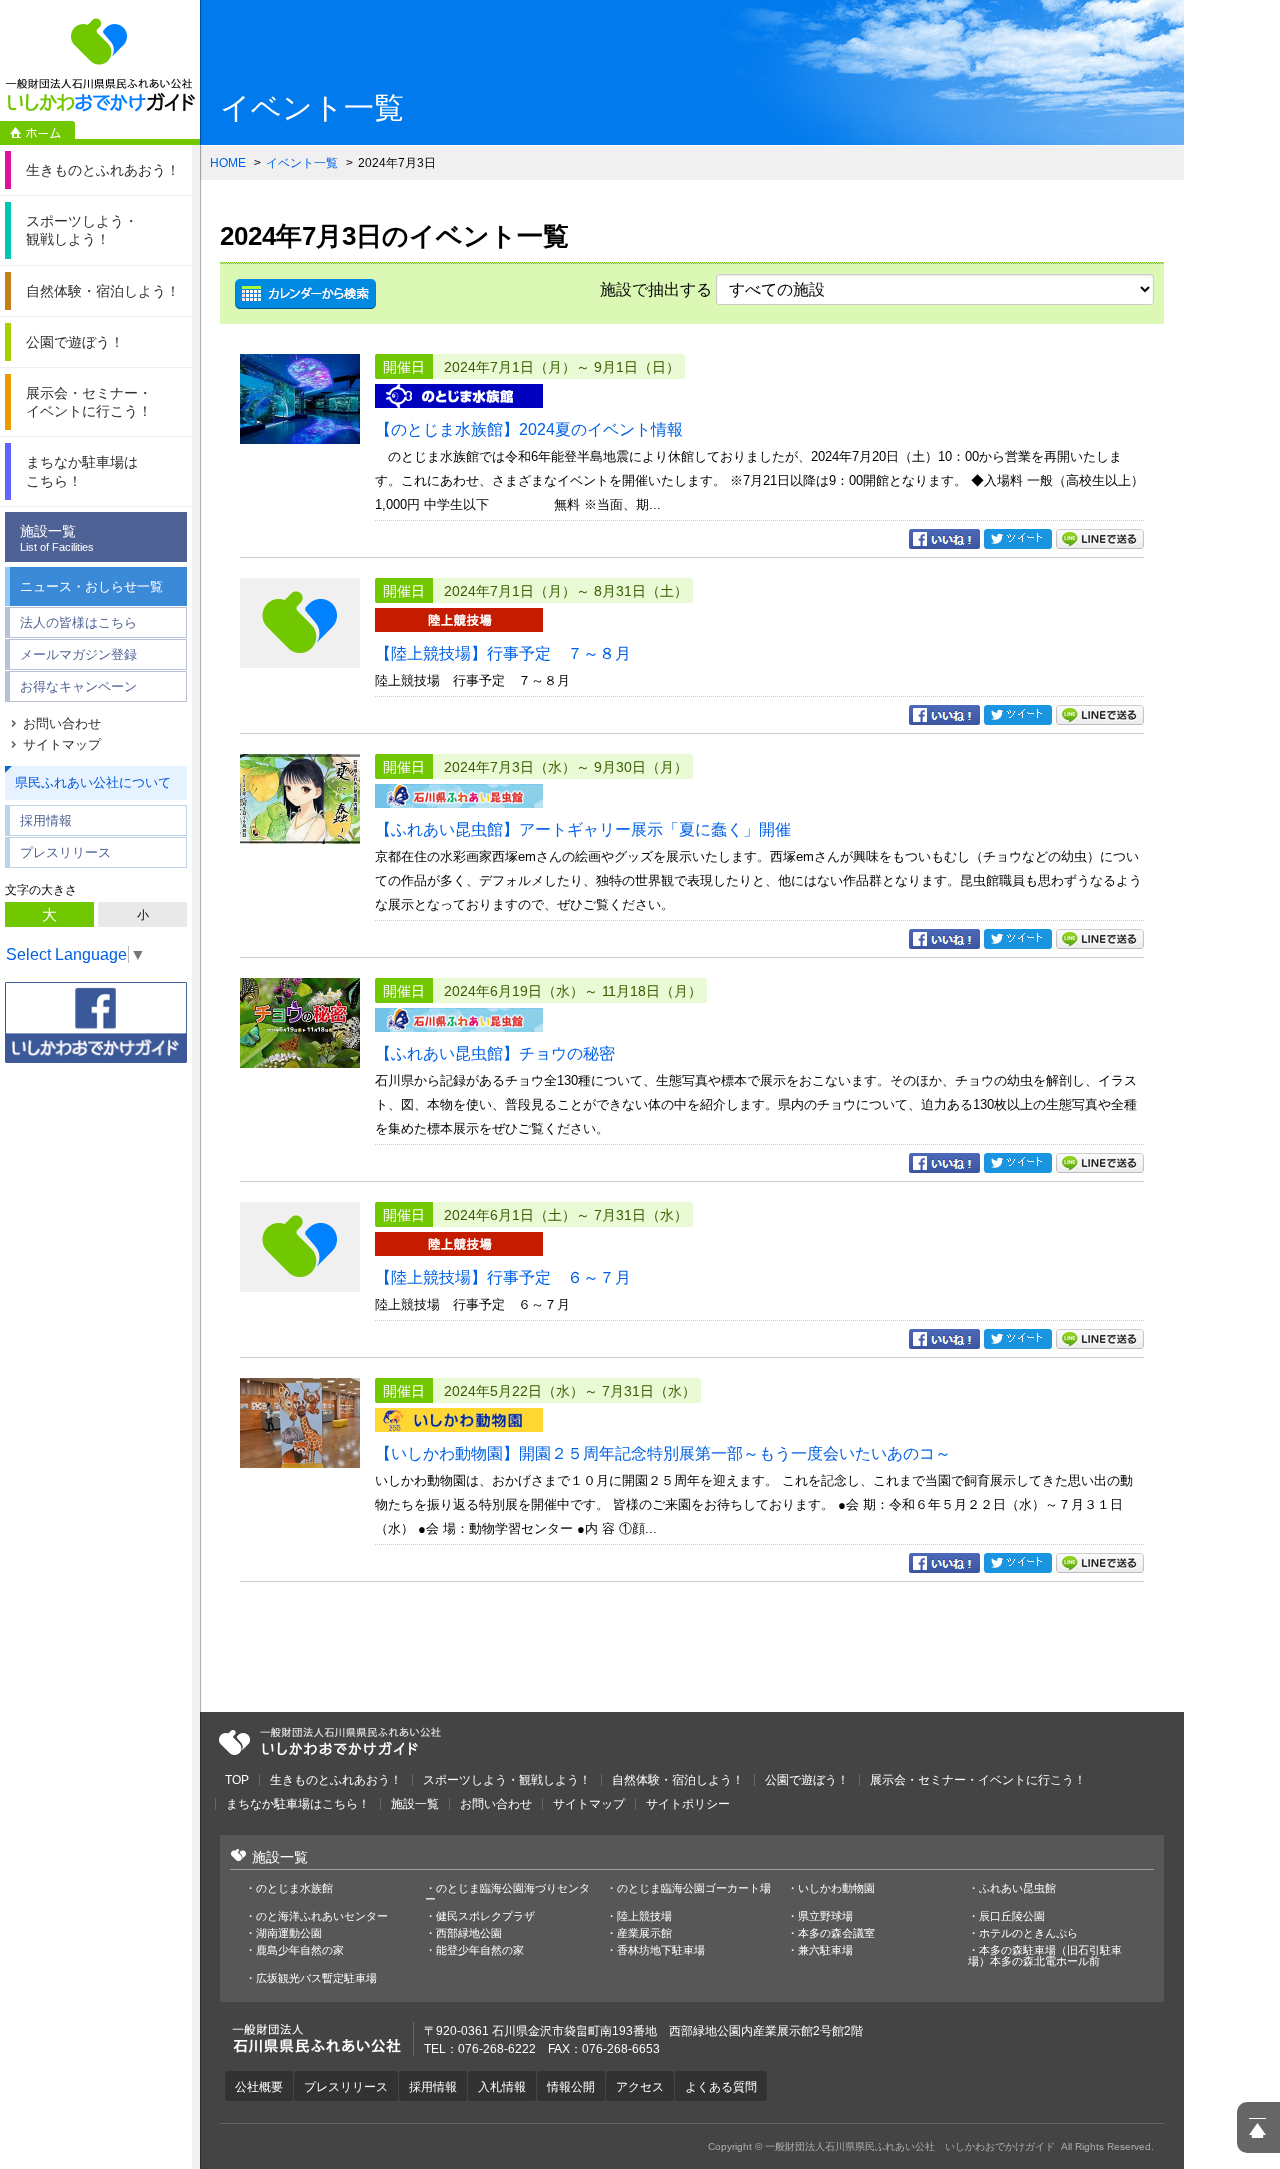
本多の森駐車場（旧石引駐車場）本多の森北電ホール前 (1045, 1956)
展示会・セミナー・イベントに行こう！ (978, 1780)
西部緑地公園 (469, 1933)
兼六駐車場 (825, 1950)
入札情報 (502, 2087)
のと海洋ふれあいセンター (322, 1916)
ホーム (37, 133)
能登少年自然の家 (480, 1950)
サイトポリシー (688, 1804)
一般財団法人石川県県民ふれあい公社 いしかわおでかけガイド (100, 65)
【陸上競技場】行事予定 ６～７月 (503, 1277)
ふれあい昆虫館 (1017, 1888)
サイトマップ (62, 744)
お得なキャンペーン (78, 686)
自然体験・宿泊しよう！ (678, 1780)
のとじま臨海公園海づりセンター (507, 1894)
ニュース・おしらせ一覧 (91, 586)
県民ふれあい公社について (93, 782)
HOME (228, 163)
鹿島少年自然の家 (300, 1950)
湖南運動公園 (289, 1933)
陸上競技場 (644, 1916)
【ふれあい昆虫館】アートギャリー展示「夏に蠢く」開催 (583, 829)
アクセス (640, 2087)
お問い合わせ (62, 723)
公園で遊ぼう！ (807, 1780)
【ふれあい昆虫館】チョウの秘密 (495, 1053)
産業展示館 (644, 1933)
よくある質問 (721, 2087)
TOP (237, 1780)
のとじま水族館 (294, 1888)
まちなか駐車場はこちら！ (298, 1804)
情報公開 (571, 2087)
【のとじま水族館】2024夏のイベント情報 (529, 429)
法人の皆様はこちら (78, 622)
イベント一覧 (302, 163)
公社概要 (259, 2087)
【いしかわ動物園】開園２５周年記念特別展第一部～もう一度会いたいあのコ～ (663, 1453)
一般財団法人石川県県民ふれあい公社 (330, 1742)
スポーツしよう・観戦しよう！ (507, 1780)
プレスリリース (65, 852)
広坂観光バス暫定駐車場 (316, 1978)
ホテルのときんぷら (1028, 1933)
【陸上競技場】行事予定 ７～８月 (503, 653)
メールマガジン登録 (78, 654)
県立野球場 (825, 1916)
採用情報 (46, 820)
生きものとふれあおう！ (336, 1780)
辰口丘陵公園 (1012, 1916)
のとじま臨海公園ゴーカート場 (694, 1888)
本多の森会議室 (836, 1933)
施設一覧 (57, 538)
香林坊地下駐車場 (661, 1950)
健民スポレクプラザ (485, 1916)
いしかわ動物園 (836, 1888)
